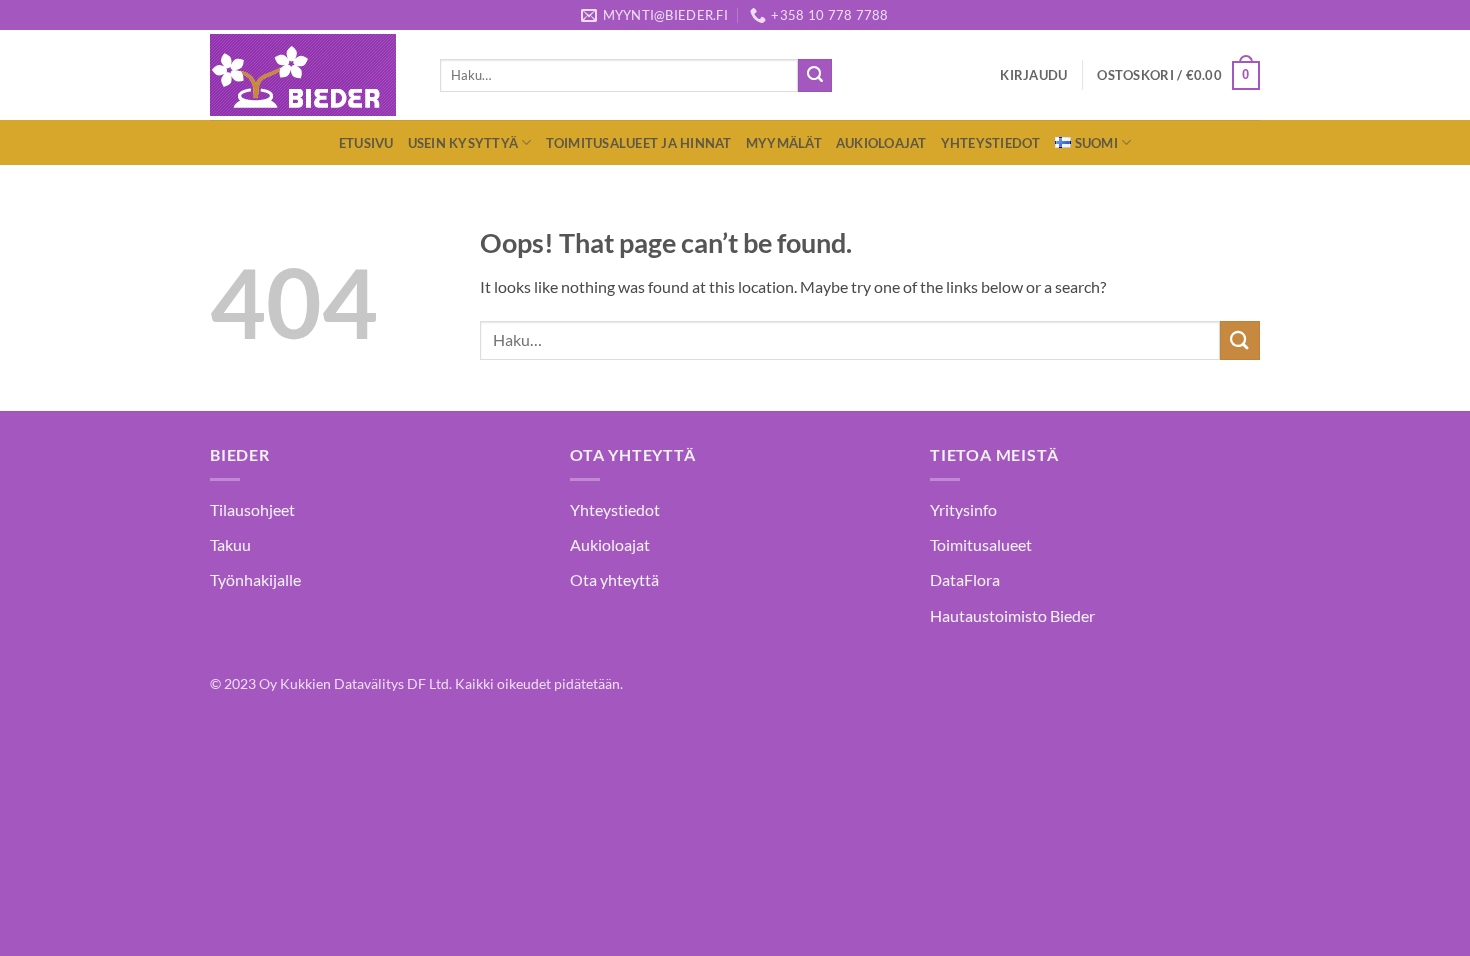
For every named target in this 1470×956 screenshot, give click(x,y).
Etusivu (366, 143)
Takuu (230, 544)
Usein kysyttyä (463, 143)
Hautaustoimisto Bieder (1012, 615)
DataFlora (965, 579)
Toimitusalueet (981, 544)
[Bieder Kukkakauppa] (310, 75)
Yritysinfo (963, 509)
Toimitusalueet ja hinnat (639, 143)
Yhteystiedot (991, 143)
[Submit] (815, 76)
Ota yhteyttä (614, 579)
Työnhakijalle (255, 579)
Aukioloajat (881, 143)
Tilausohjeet (252, 509)
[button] (1033, 75)
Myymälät (784, 143)
